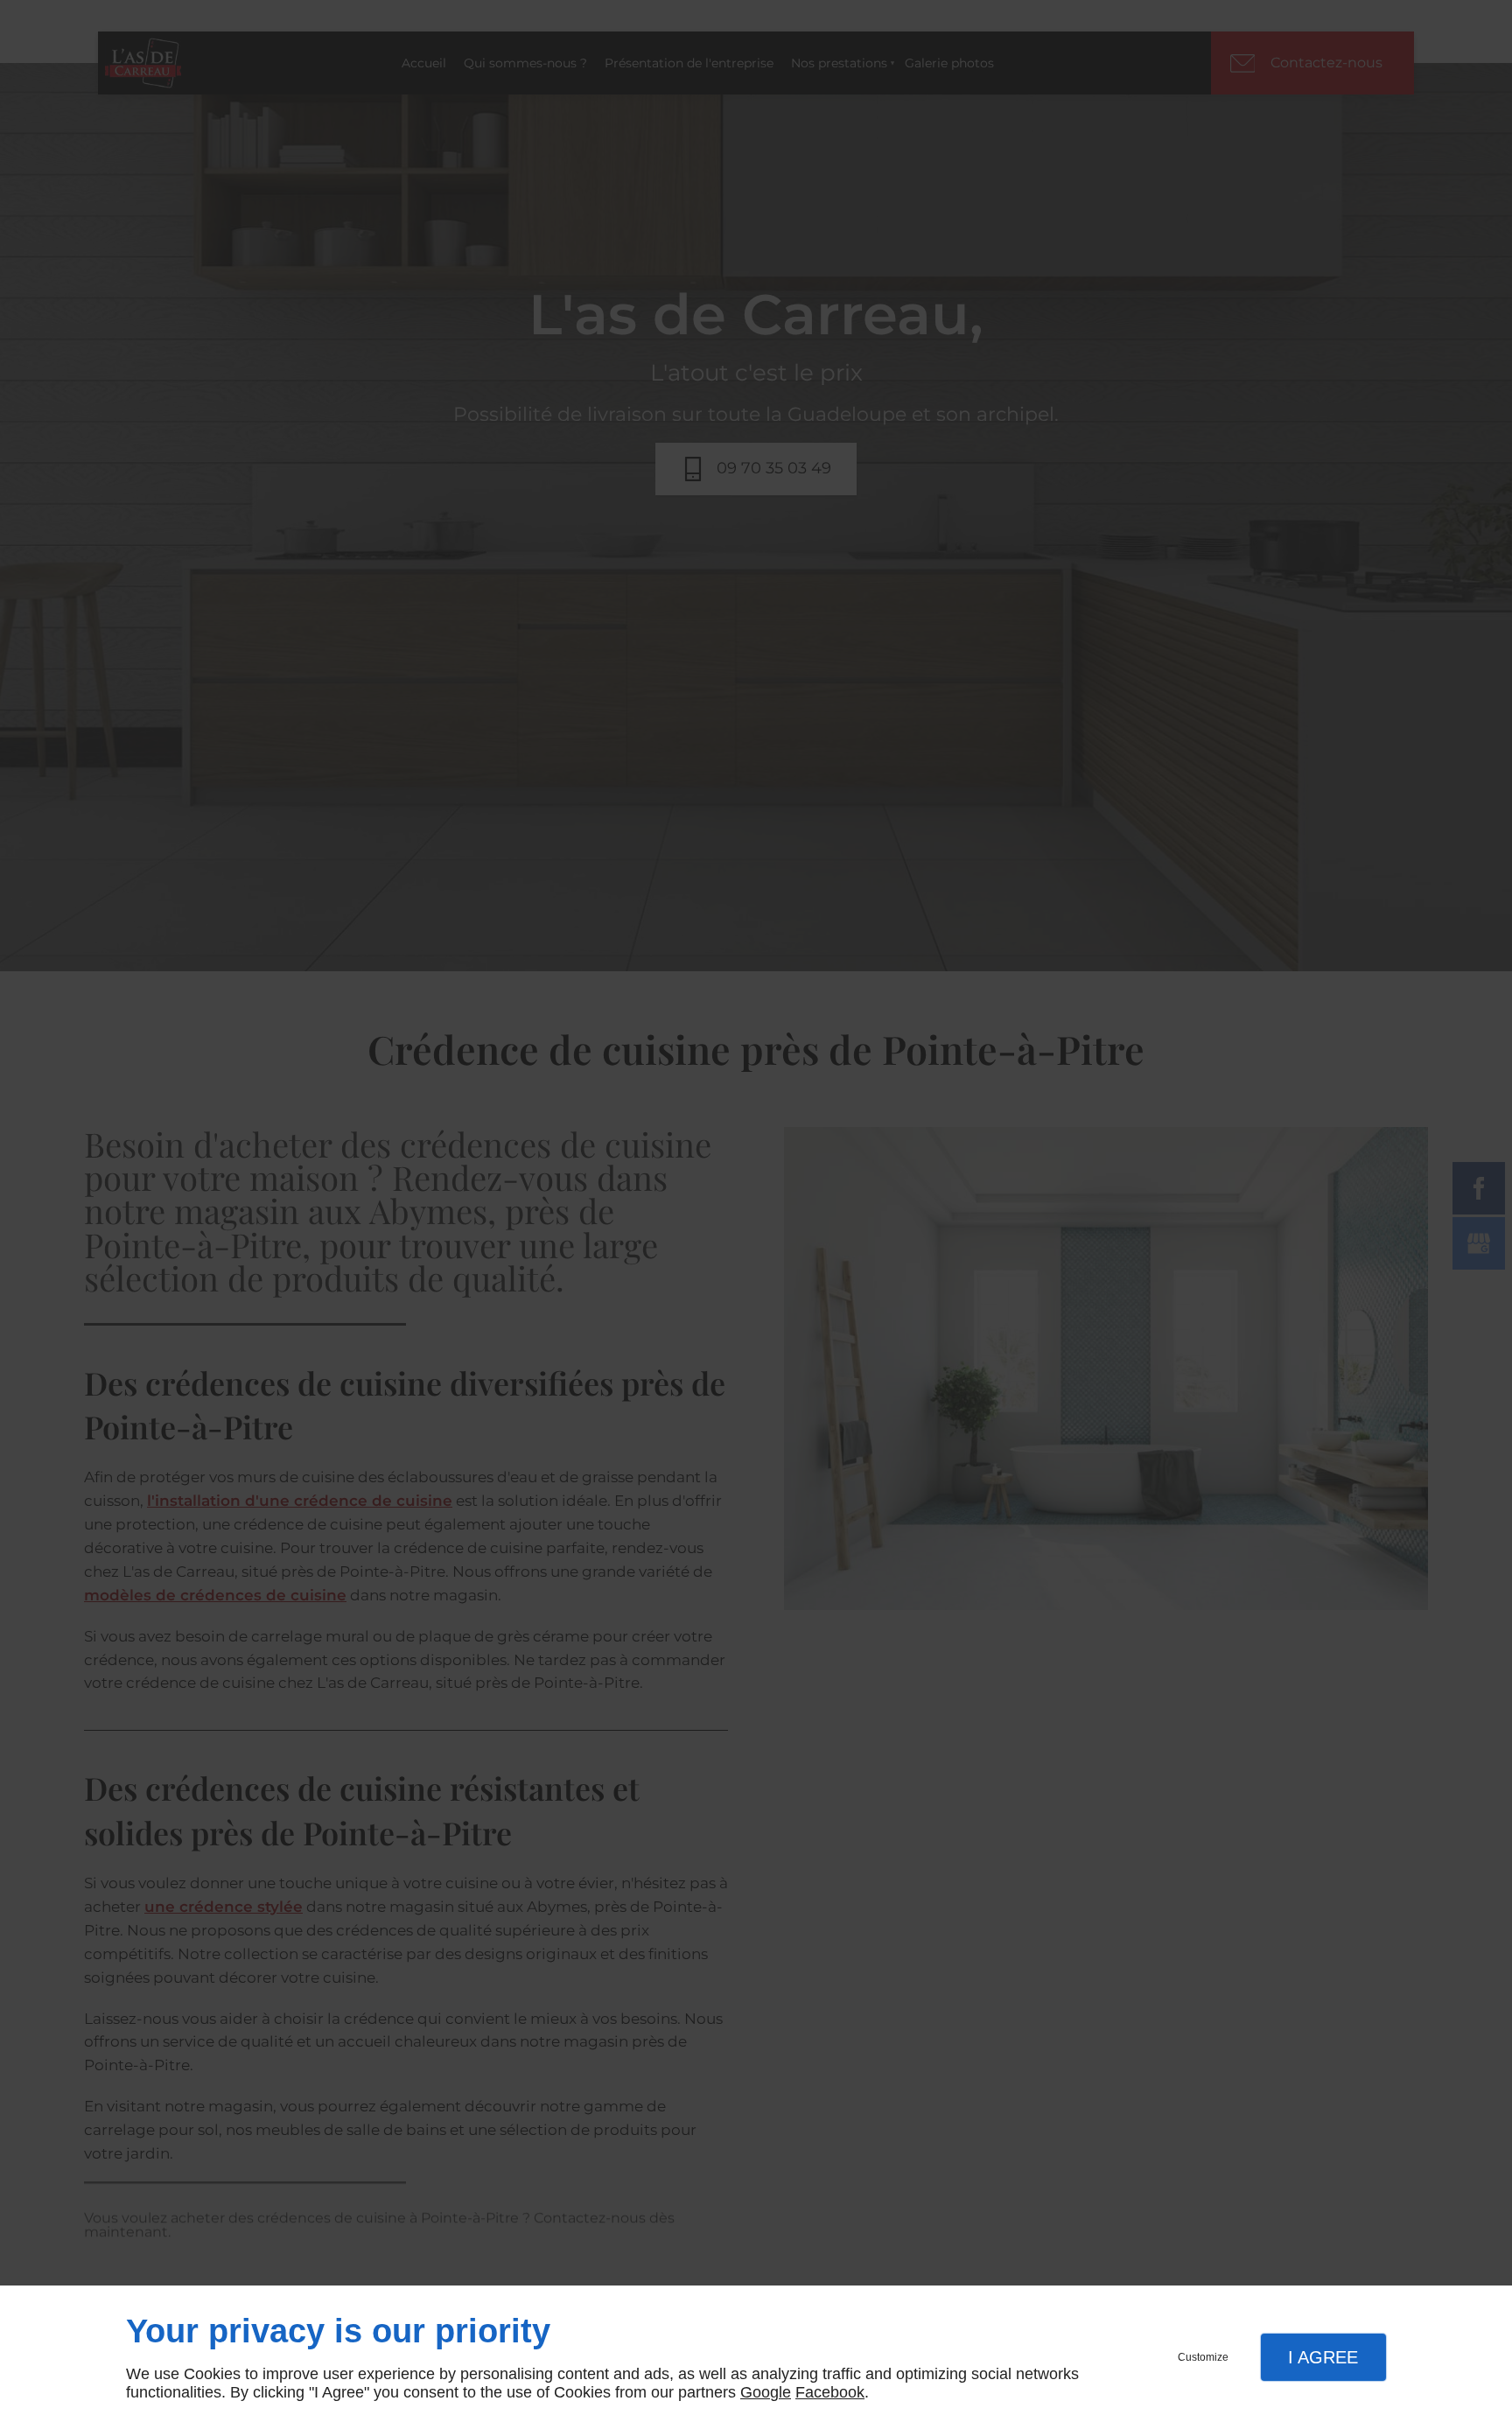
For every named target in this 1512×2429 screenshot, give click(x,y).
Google (766, 2392)
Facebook (830, 2392)
